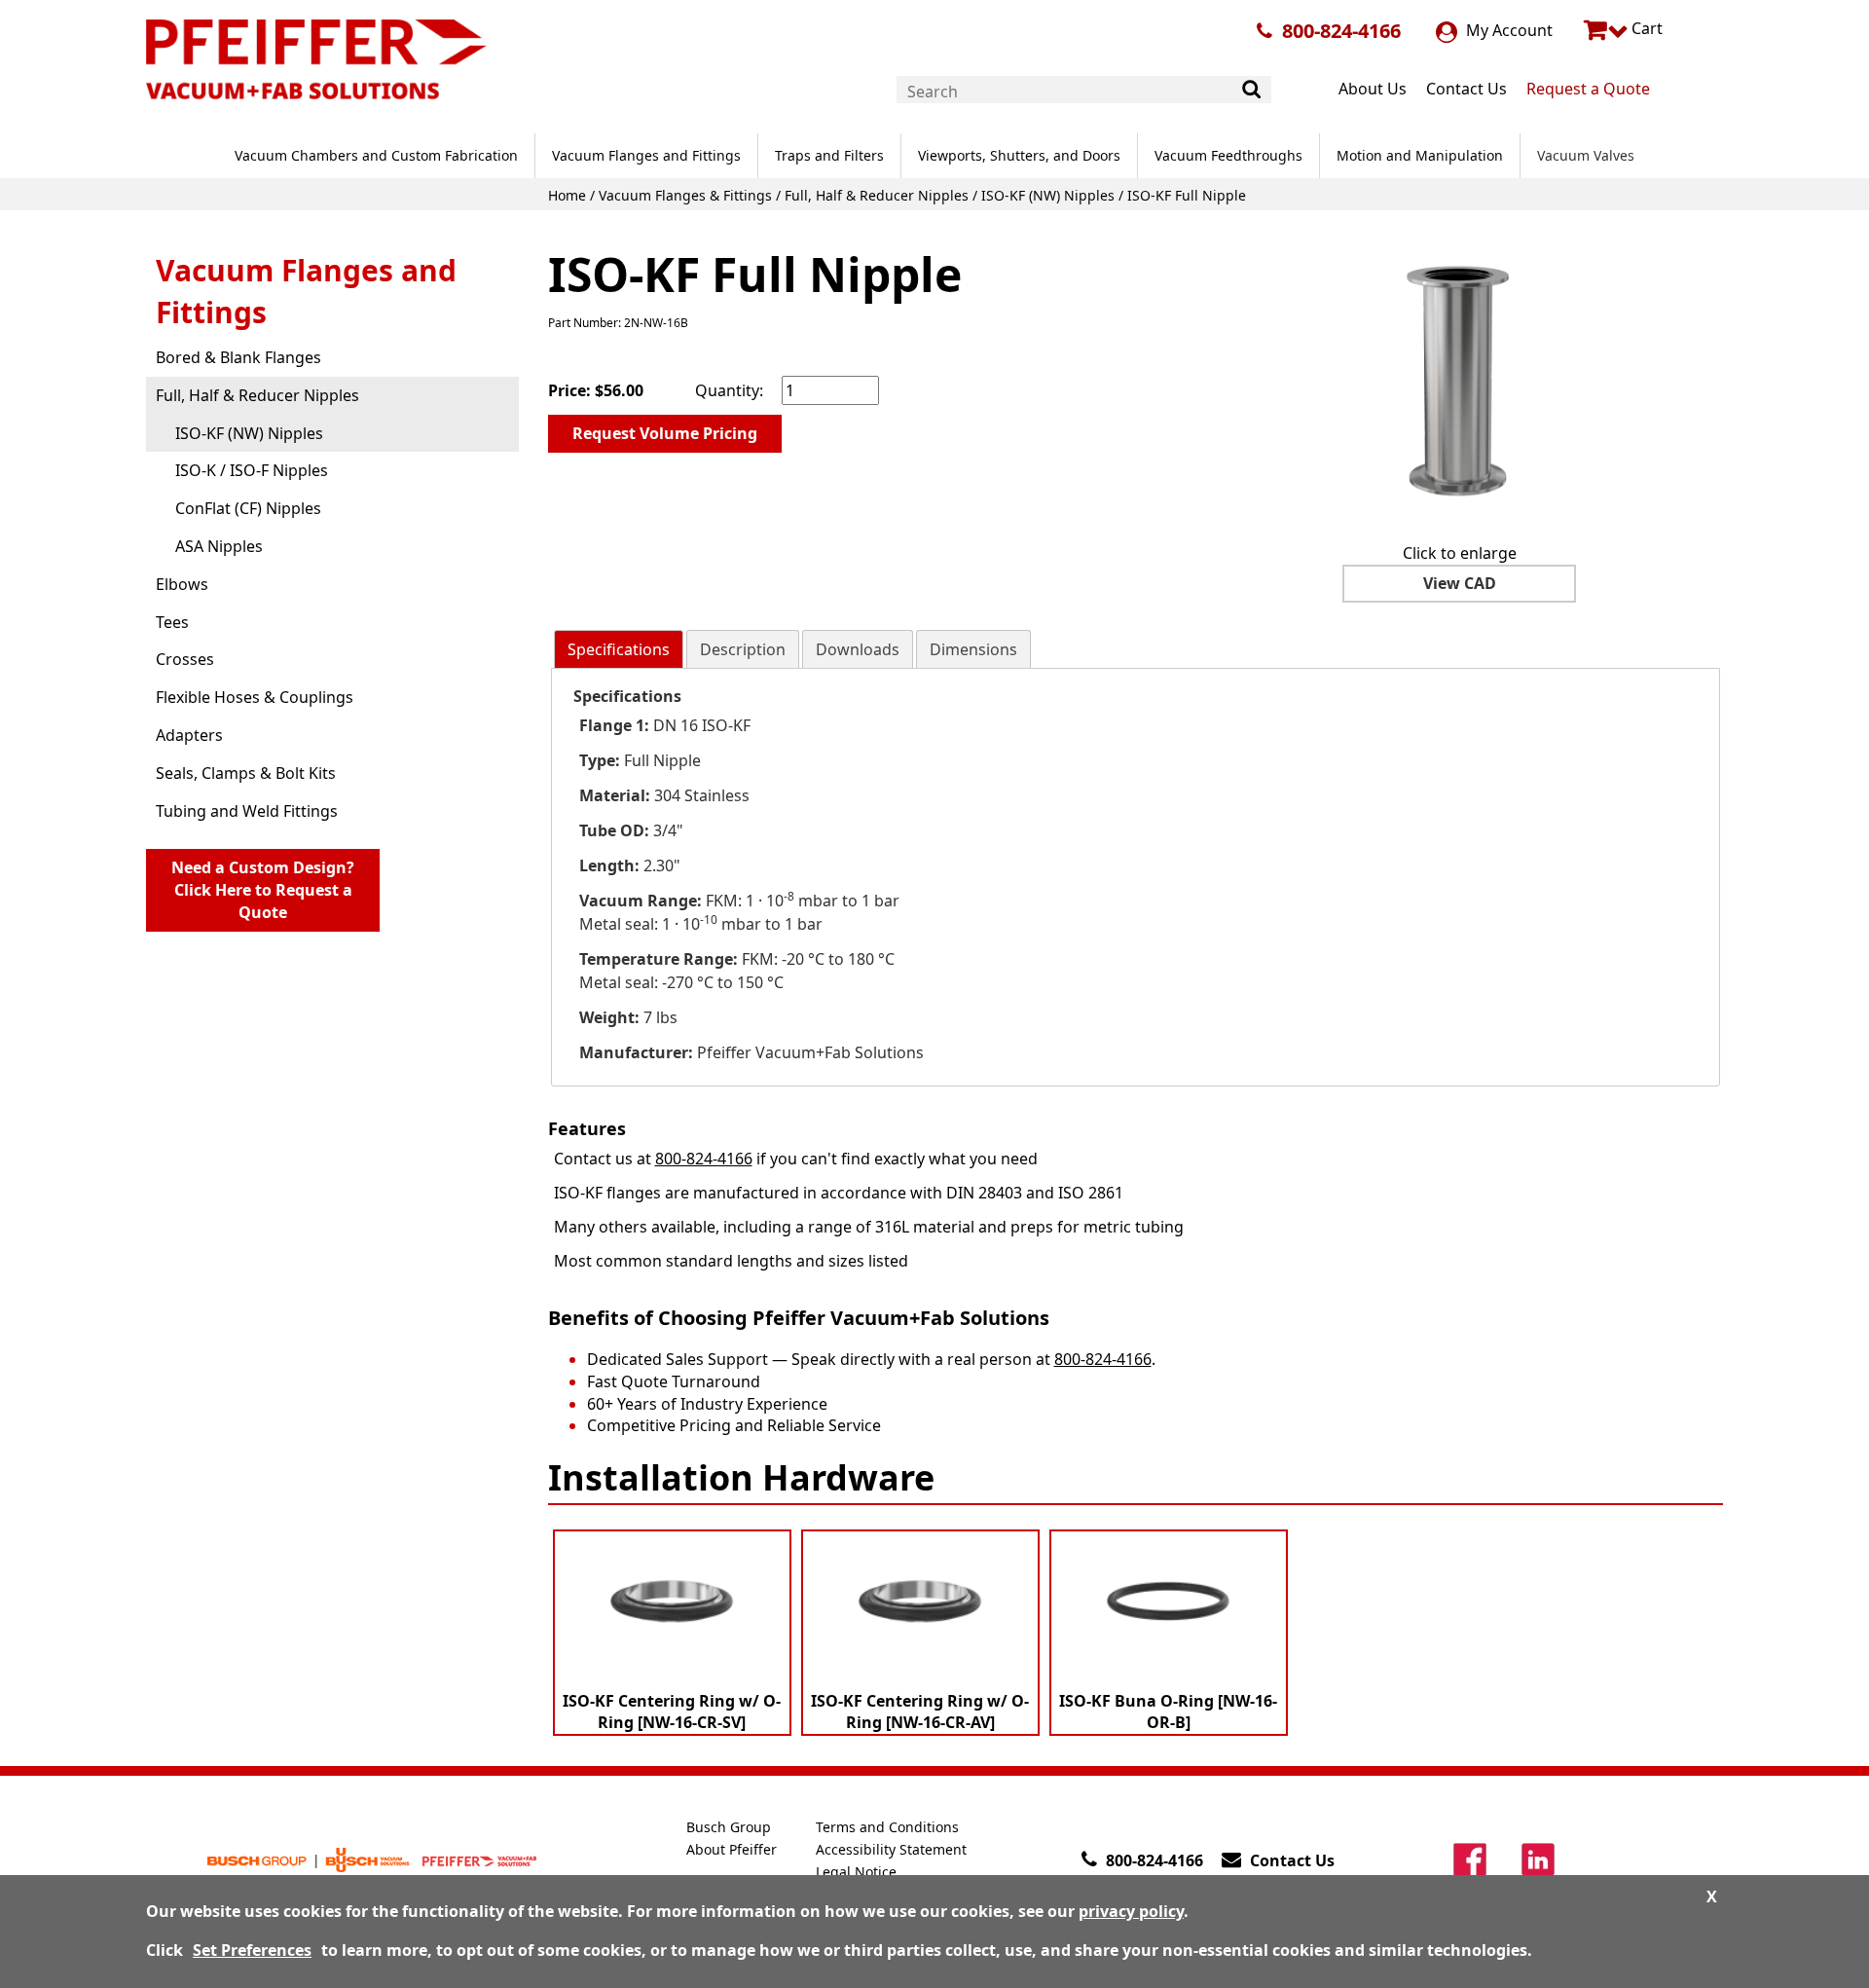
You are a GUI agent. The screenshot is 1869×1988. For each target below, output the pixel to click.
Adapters (189, 735)
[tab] (619, 650)
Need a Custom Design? (263, 890)
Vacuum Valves (1586, 155)
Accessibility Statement (891, 1849)
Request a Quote (1588, 89)
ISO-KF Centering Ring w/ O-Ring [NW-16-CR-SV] (672, 1712)
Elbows (182, 584)
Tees (172, 622)
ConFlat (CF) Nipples (248, 508)
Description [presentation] (743, 649)
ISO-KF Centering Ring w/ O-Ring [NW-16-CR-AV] (920, 1712)
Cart (1645, 28)
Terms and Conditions (887, 1827)
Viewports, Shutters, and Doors (1019, 155)
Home (567, 195)
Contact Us (1466, 89)
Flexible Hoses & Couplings (255, 697)
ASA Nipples (219, 546)
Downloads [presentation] (858, 649)
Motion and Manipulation (1420, 155)
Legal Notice (856, 1872)
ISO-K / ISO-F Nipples (252, 470)
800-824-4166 (1341, 31)
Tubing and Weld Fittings (247, 811)
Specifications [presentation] (619, 649)
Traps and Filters (829, 155)
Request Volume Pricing (665, 433)
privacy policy (1131, 1911)
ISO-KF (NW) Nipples (1048, 195)
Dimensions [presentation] (973, 649)
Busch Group (729, 1827)
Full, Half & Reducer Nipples (877, 195)
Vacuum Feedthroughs (1228, 155)
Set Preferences (252, 1950)
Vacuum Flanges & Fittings (685, 195)
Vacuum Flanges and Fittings (646, 155)
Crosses (185, 659)
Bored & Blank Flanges (238, 357)
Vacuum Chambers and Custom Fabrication (376, 155)
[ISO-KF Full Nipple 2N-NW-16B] (1459, 381)
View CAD (1460, 583)
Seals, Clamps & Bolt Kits (246, 773)
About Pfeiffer (732, 1849)
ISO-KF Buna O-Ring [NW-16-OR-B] (1168, 1712)
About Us (1373, 89)
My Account (1507, 30)
